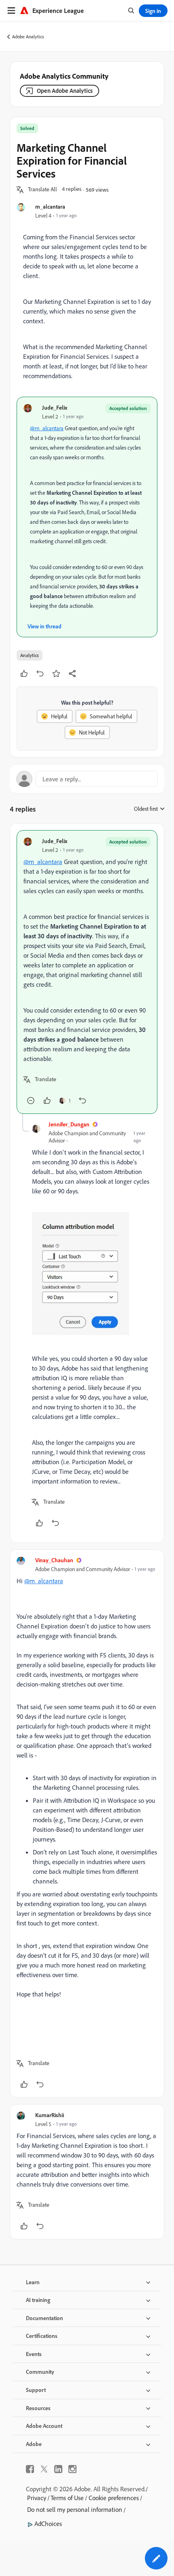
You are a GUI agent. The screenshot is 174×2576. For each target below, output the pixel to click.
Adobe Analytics (28, 37)
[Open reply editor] (87, 779)
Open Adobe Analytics (65, 91)
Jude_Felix (55, 407)
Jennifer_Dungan (69, 1124)
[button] (42, 190)
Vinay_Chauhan (54, 1560)
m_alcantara (50, 206)
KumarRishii (50, 2115)
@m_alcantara (47, 428)
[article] (87, 972)
